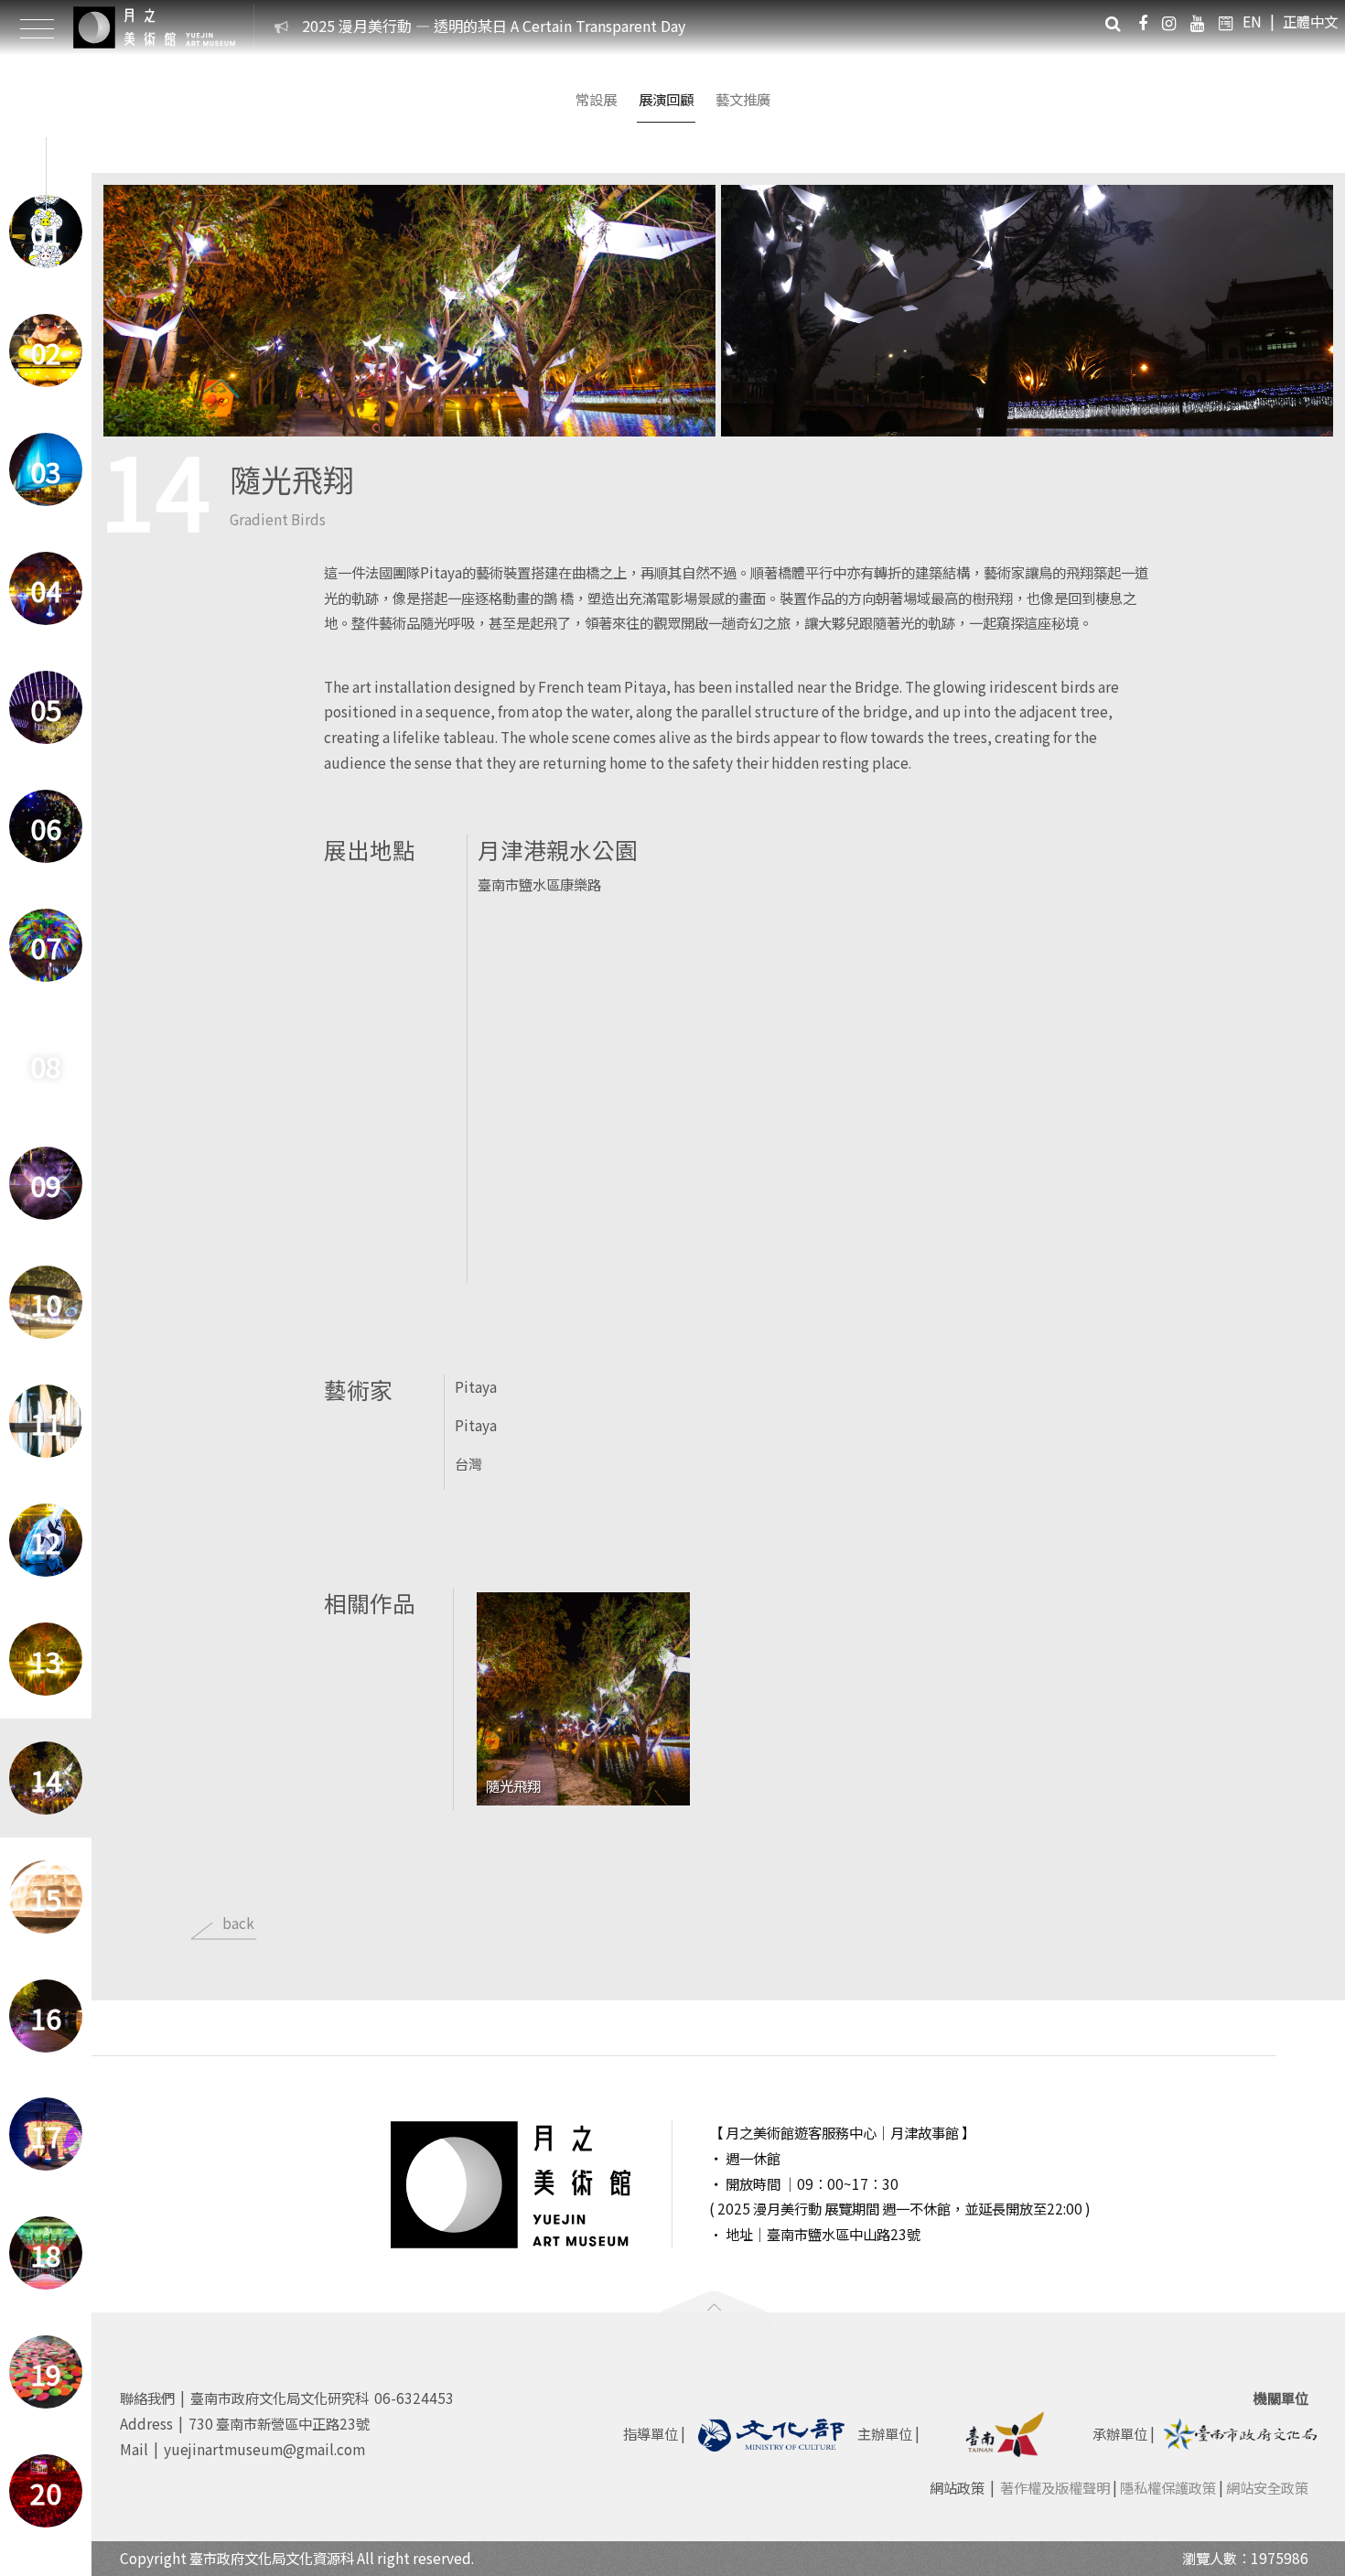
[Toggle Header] (37, 27)
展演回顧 (666, 99)
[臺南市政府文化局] (1241, 2431)
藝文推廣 (743, 99)
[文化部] (771, 2431)
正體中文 (1310, 21)
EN (1252, 21)
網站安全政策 (1267, 2487)
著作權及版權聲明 (1055, 2487)
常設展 (596, 99)
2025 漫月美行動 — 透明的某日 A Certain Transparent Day (494, 26)
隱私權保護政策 (1168, 2487)
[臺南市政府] (1006, 2431)
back (238, 1923)
